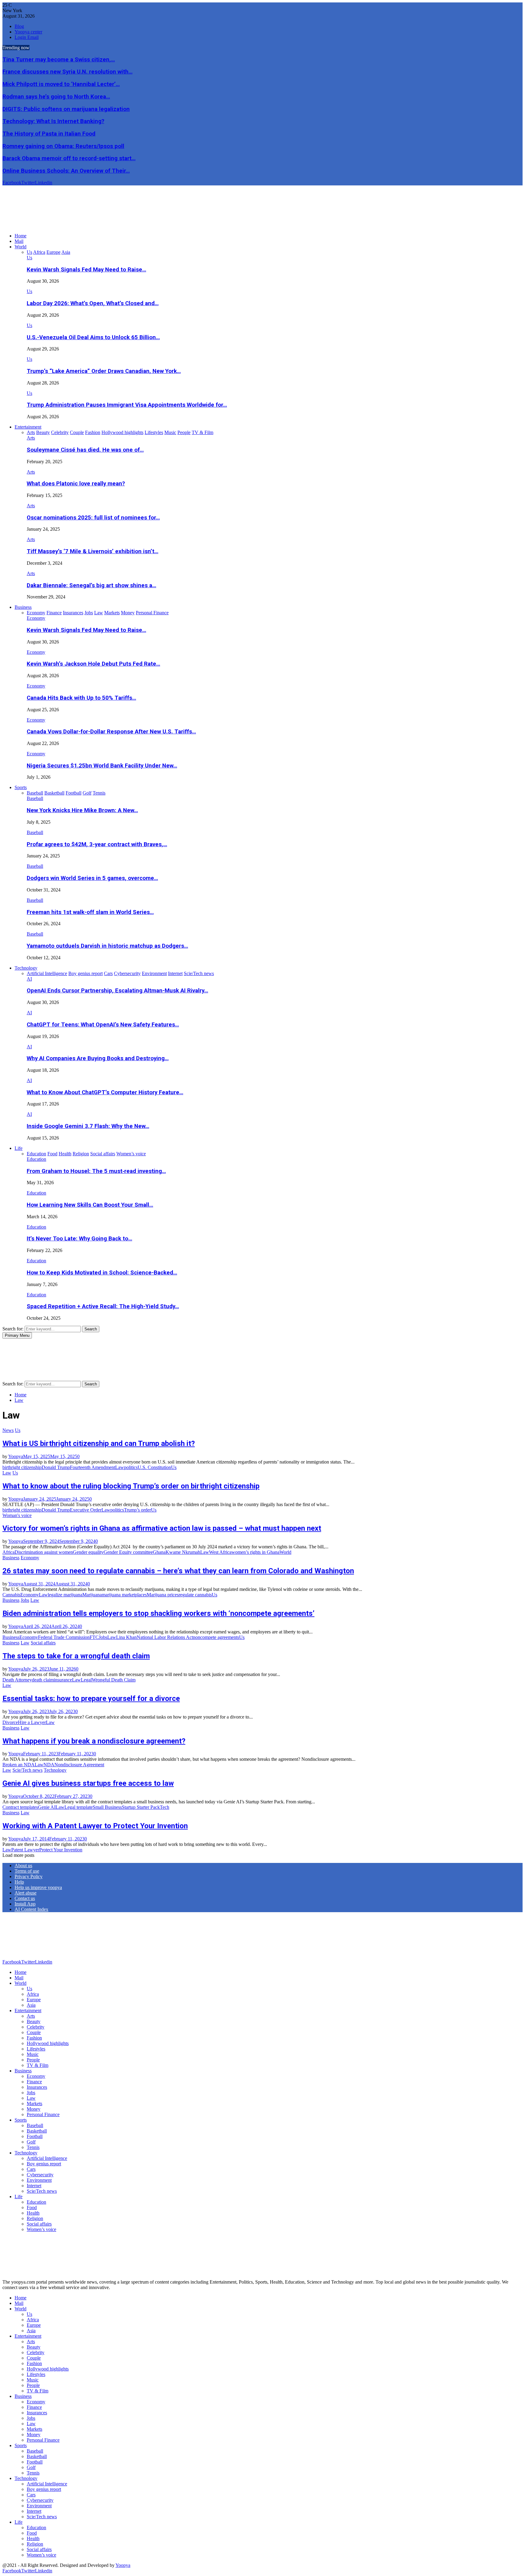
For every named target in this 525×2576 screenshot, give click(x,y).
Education (36, 1159)
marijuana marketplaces (124, 1595)
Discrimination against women (44, 1552)
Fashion (34, 2038)
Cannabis (11, 1595)
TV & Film (38, 2065)
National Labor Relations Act (165, 1637)
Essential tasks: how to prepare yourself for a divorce (91, 1698)
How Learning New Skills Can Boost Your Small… (90, 1205)
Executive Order (86, 1510)
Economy (36, 618)
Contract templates (20, 1807)
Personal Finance (43, 2114)
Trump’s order (137, 1510)
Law (120, 1467)
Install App (25, 1904)
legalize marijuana (65, 1595)
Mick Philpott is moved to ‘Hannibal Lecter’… (61, 84)
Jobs (25, 1600)
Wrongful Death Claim (114, 1680)
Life (19, 1148)
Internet (34, 2186)
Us (29, 258)
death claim (43, 1680)
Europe (34, 2000)
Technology (26, 968)
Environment (39, 2180)
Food (32, 2207)
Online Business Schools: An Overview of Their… (66, 171)
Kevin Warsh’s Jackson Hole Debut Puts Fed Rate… (93, 664)
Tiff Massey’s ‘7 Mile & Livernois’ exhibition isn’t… (93, 551)
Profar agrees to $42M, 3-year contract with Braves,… (97, 844)
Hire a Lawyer (32, 1722)
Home (21, 236)
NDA (49, 1765)
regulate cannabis (195, 1595)
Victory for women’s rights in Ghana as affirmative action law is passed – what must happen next (162, 1528)
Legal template (79, 1807)
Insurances (37, 2087)
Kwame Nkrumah (183, 1552)
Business (23, 607)
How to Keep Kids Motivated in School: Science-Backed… (102, 1273)
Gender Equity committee (128, 1552)
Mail (19, 241)
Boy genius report (44, 2164)
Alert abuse (26, 1893)
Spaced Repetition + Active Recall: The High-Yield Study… (103, 1306)
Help (19, 1882)
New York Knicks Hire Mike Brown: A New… (82, 810)
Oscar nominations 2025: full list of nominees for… (93, 518)
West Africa (220, 1552)
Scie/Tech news (27, 1770)
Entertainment (28, 427)
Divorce (10, 1722)
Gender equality (88, 1552)
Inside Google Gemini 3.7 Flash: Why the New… (88, 1126)
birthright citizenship (22, 1467)
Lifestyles (36, 2049)
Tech (165, 1807)
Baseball (35, 798)
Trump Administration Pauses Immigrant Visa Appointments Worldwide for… (127, 405)
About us (23, 1866)
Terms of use (27, 1871)
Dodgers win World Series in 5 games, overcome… (92, 878)
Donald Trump (56, 1467)
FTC (94, 1637)
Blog (19, 26)
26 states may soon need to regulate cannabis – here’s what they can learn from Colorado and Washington (178, 1571)
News (8, 1430)
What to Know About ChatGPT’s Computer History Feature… (105, 1092)
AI (29, 979)
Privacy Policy (29, 1876)
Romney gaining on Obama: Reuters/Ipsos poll (63, 146)
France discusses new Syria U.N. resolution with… (67, 72)
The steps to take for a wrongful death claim (76, 1656)
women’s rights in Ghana (256, 1552)
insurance (63, 1680)
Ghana (159, 1552)
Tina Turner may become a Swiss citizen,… (59, 60)
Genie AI (47, 1807)
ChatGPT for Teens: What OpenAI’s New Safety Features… (103, 1025)
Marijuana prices (163, 1595)
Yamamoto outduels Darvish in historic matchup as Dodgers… (107, 946)
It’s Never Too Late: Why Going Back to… (79, 1239)
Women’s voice (41, 2229)
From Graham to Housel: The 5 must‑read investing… (96, 1171)
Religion (35, 2218)
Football (35, 2136)
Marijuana (92, 1595)
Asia (31, 2005)
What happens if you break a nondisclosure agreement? (94, 1741)
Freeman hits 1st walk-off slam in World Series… (90, 912)
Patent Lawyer (25, 1850)
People (33, 2060)
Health (33, 2213)
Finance (34, 2082)
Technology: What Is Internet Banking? (53, 121)
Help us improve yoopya (38, 1887)
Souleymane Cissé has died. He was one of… (85, 450)
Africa (9, 1552)
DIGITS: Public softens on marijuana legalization (66, 109)
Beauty (34, 2021)
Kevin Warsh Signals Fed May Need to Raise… (86, 270)
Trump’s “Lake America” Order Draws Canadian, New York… (104, 371)
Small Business (107, 1807)
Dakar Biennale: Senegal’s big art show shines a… (91, 585)
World (21, 247)
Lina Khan (126, 1637)
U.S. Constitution (154, 1467)
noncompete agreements (216, 1637)
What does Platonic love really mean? (76, 484)
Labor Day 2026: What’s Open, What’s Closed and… (93, 303)
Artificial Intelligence (47, 2158)
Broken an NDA (19, 1765)
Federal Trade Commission (64, 1637)
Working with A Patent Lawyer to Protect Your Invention (95, 1826)
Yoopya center (28, 32)
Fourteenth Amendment (93, 1467)
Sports (21, 787)
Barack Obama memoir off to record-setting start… (69, 158)
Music (33, 2054)
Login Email (27, 37)
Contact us (25, 1898)
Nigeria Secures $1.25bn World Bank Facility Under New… (102, 766)
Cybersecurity (40, 2175)
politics (131, 1467)
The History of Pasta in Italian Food (49, 134)
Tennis (33, 2147)
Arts (31, 438)
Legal (86, 1680)
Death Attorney (17, 1680)
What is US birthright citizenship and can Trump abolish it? (99, 1443)
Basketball (37, 2131)
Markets (34, 2104)
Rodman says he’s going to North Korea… (56, 97)
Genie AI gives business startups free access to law (88, 1783)
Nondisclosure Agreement (79, 1765)
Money (34, 2109)
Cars (31, 2169)
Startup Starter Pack (141, 1807)
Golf (31, 2142)
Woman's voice (17, 1515)
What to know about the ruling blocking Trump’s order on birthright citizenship (131, 1486)
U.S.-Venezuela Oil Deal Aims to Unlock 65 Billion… (93, 337)
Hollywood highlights (48, 2043)
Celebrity (36, 2027)
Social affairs (43, 1643)
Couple (34, 2032)
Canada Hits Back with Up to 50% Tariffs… (81, 698)
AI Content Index (31, 1909)
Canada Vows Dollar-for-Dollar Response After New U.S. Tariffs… (111, 732)
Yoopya (16, 1456)
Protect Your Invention (61, 1850)
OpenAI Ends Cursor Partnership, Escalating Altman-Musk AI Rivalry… (117, 991)
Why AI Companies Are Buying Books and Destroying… (98, 1058)
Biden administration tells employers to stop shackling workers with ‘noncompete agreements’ (158, 1613)
